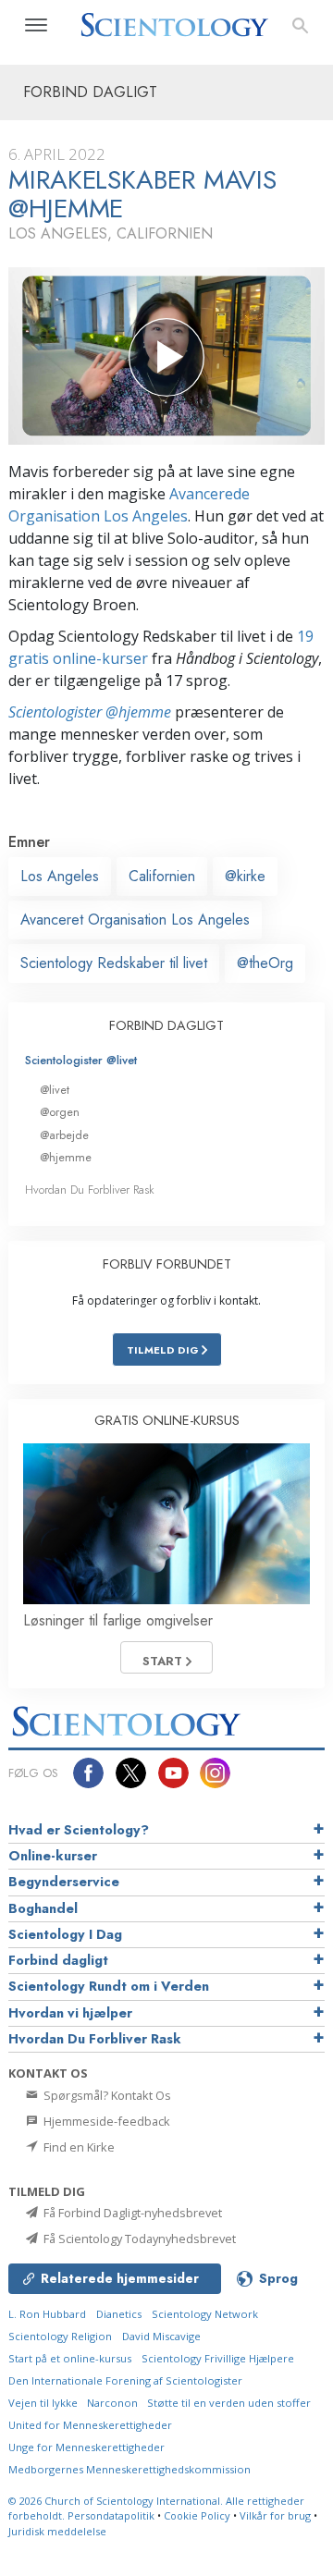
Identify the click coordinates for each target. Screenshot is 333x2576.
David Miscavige (161, 2336)
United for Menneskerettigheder (90, 2425)
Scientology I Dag (65, 1934)
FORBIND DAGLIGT (166, 1025)
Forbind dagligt (58, 1960)
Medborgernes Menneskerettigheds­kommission (129, 2469)
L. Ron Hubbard (47, 2314)
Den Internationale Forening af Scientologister (125, 2380)
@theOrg (265, 963)
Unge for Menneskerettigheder (86, 2447)
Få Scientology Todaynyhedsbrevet (138, 2239)
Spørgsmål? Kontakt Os (106, 2095)
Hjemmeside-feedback (105, 2121)
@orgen (60, 1112)
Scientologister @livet (81, 1060)
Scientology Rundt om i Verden (109, 1986)
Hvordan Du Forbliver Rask (90, 1190)
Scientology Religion (60, 2336)
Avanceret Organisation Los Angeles (135, 920)
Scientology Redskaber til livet (114, 963)
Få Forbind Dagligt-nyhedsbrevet (131, 2213)
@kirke (245, 876)
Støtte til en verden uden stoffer (229, 2403)
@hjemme (66, 1157)
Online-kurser (53, 1856)
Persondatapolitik (111, 2515)
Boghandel (43, 1908)
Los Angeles (60, 876)
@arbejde (64, 1135)
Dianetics (119, 2314)
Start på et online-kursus (70, 2358)
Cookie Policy (197, 2515)
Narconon (114, 2403)
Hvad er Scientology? (79, 1830)
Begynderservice (64, 1882)
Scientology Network (205, 2314)
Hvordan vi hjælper (70, 2013)
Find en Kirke (78, 2147)
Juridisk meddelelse (57, 2531)
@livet (55, 1090)
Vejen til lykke (44, 2403)
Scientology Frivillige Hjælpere (218, 2358)
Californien (162, 876)
